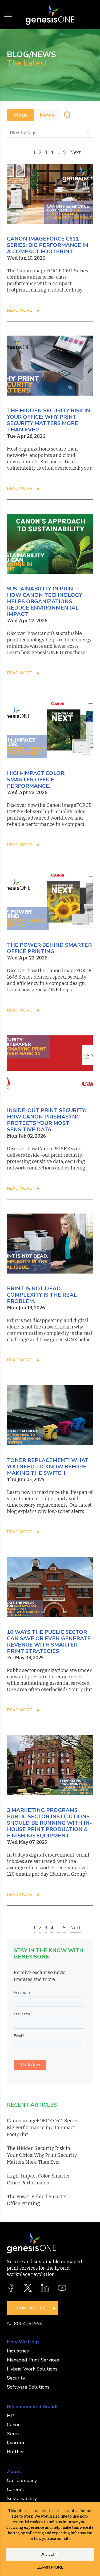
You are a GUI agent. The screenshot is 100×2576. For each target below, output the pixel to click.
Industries (18, 2351)
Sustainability (22, 2498)
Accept (50, 2554)
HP (10, 2416)
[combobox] (10, 133)
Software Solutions (28, 2387)
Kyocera (15, 2443)
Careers (15, 2489)
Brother (15, 2452)
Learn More (50, 2567)
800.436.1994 (28, 2324)
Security (16, 2378)
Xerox (13, 2434)
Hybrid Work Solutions (32, 2369)
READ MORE (19, 310)
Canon (14, 2425)
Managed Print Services (33, 2360)
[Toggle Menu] (8, 15)
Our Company (22, 2480)
